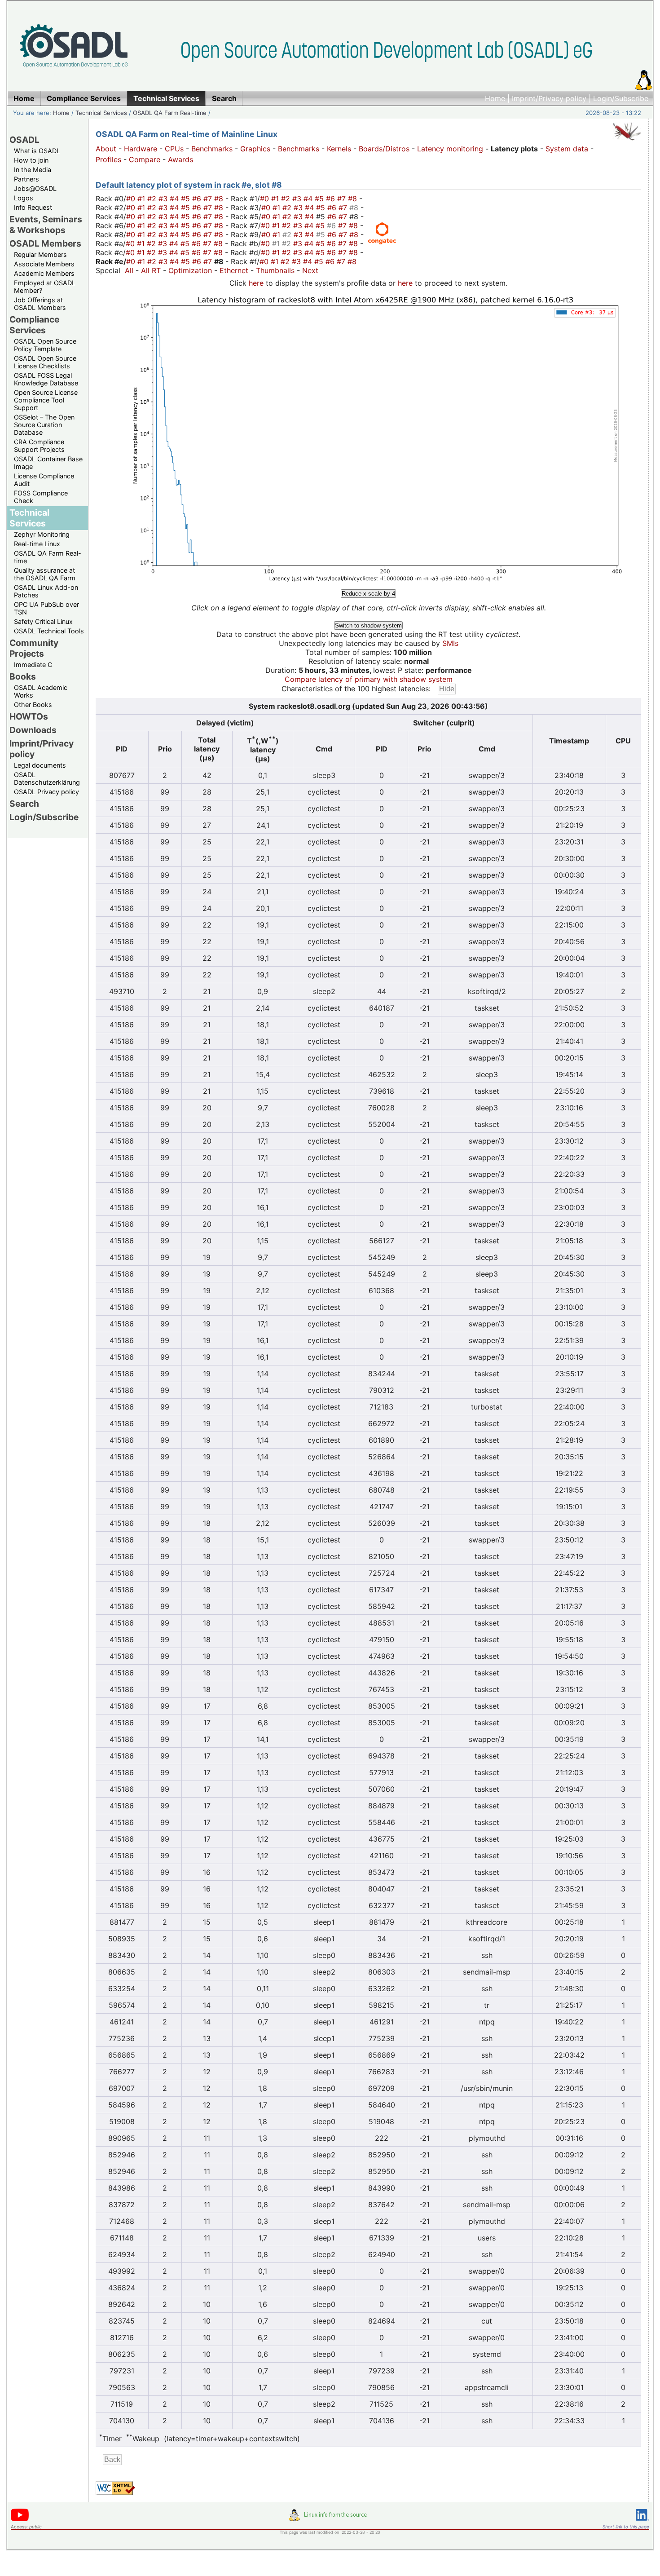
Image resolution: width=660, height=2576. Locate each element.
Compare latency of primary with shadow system (369, 679)
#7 (209, 199)
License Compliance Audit (44, 480)
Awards (180, 159)
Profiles (108, 159)
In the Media (33, 170)
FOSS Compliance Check (41, 497)
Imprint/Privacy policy (549, 98)
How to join (31, 160)
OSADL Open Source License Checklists (45, 362)
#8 (220, 199)
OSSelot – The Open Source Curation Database (44, 425)
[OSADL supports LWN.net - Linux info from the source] (330, 2519)
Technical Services (101, 113)
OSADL (24, 140)
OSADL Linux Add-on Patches (46, 591)
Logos (24, 198)
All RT (151, 270)
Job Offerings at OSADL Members (40, 304)
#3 (164, 199)
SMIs (450, 643)
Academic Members (44, 273)
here (256, 283)
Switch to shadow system (368, 625)
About (106, 149)
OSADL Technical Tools (49, 631)
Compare (145, 159)
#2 (153, 199)
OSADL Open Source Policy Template (45, 345)
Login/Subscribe (621, 98)
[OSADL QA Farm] (627, 142)
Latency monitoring (450, 149)
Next (310, 270)
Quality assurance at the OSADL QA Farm (45, 574)
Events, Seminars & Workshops (46, 225)
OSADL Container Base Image (48, 463)
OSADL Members (45, 243)
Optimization (190, 270)
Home (495, 98)
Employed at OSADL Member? (45, 287)
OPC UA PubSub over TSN (46, 608)
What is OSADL (37, 151)
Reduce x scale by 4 (368, 594)
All (129, 270)
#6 (198, 199)
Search (24, 804)
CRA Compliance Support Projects (39, 446)
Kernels (339, 149)
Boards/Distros (384, 149)
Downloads (33, 730)
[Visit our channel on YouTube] (20, 2520)
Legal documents (40, 765)
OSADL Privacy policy (46, 792)
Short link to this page (626, 2527)
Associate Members (44, 264)
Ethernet (234, 270)
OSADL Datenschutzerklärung (47, 778)
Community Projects (34, 648)
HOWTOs (29, 716)
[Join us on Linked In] (642, 2522)
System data (567, 149)
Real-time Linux (37, 544)
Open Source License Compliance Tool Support (46, 400)
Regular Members (40, 254)
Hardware (141, 149)
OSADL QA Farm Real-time (170, 113)
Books (23, 676)
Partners (26, 179)
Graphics (255, 149)
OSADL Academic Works (41, 691)
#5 (187, 199)
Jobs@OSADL (35, 188)
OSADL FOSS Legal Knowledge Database (46, 379)
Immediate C (33, 665)
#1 (142, 199)
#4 (175, 199)
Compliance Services (34, 325)
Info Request (33, 207)
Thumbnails (275, 270)
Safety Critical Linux (43, 621)
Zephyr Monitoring (42, 534)
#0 (132, 199)
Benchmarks (212, 149)
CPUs (174, 149)
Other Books (33, 705)
